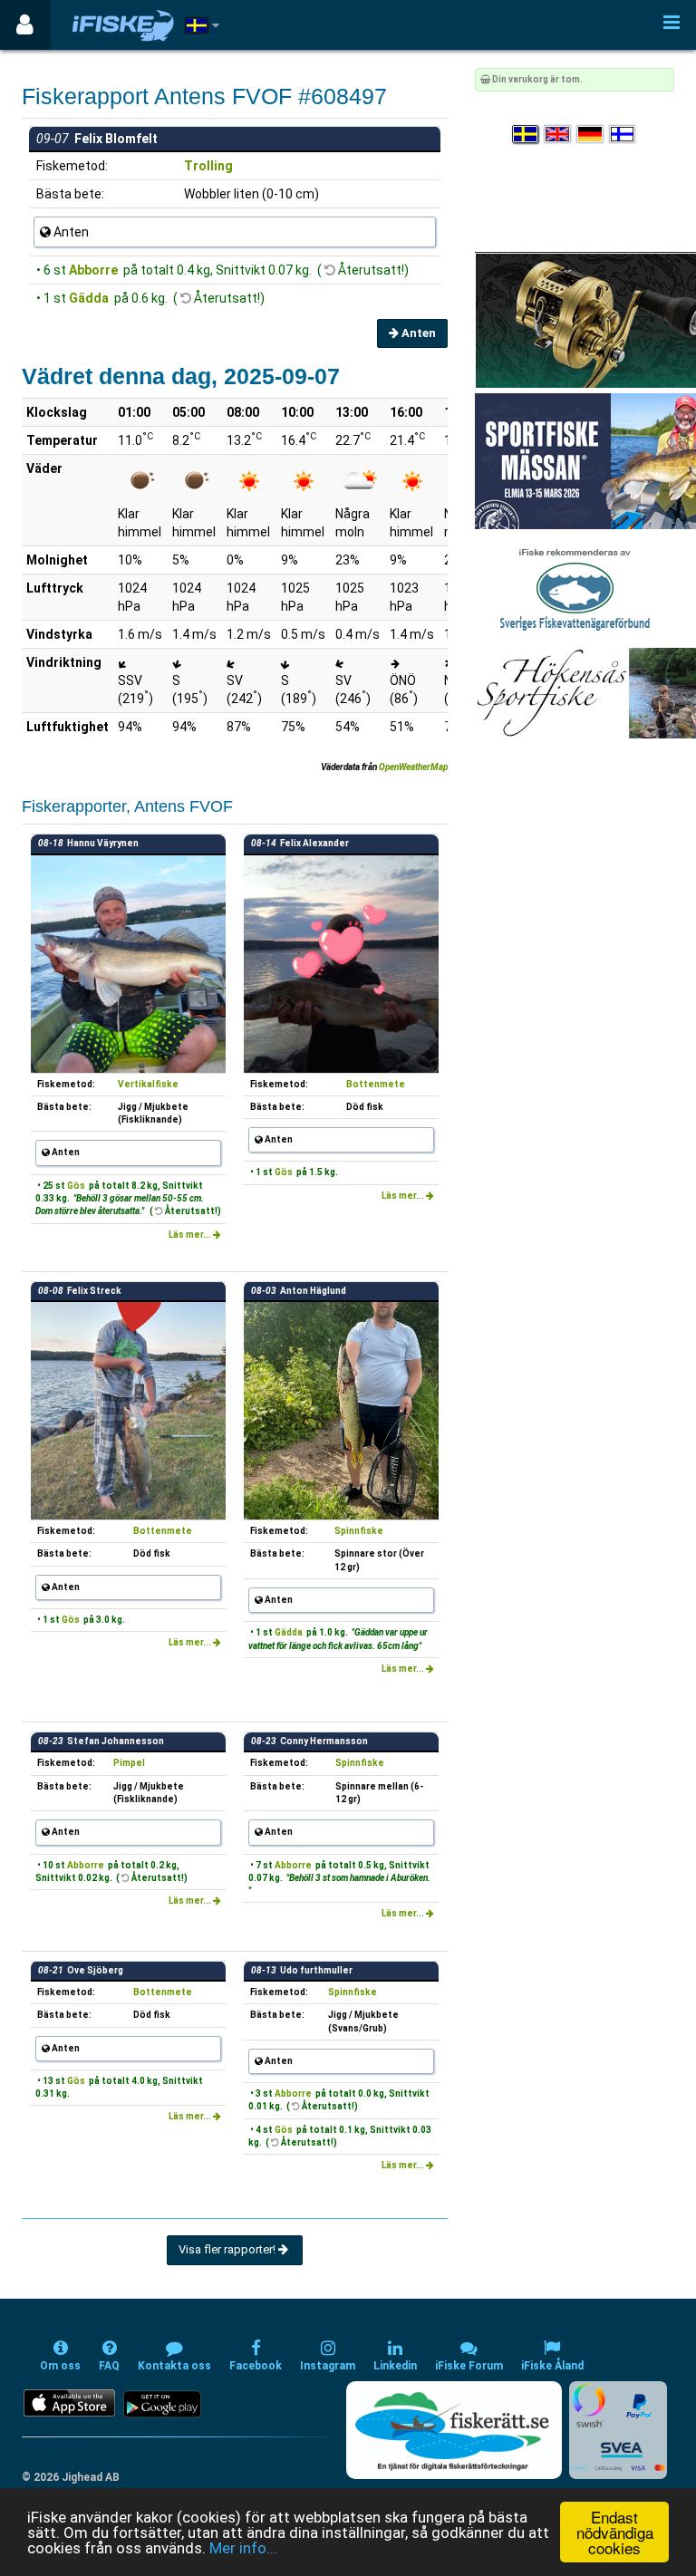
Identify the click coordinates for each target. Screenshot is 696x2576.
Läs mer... (191, 1235)
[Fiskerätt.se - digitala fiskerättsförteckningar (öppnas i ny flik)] (454, 2430)
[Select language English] (558, 135)
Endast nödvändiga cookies (615, 2532)
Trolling (208, 166)
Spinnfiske (359, 1531)
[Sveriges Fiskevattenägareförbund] (575, 588)
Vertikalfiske (148, 1084)
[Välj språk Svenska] (527, 135)
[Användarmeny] (25, 25)
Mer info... (243, 2548)
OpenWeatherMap (413, 767)
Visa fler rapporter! (228, 2249)
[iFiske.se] (123, 25)
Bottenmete (376, 1084)
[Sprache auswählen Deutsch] (591, 135)
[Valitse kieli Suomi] (623, 135)
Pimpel (129, 1763)
